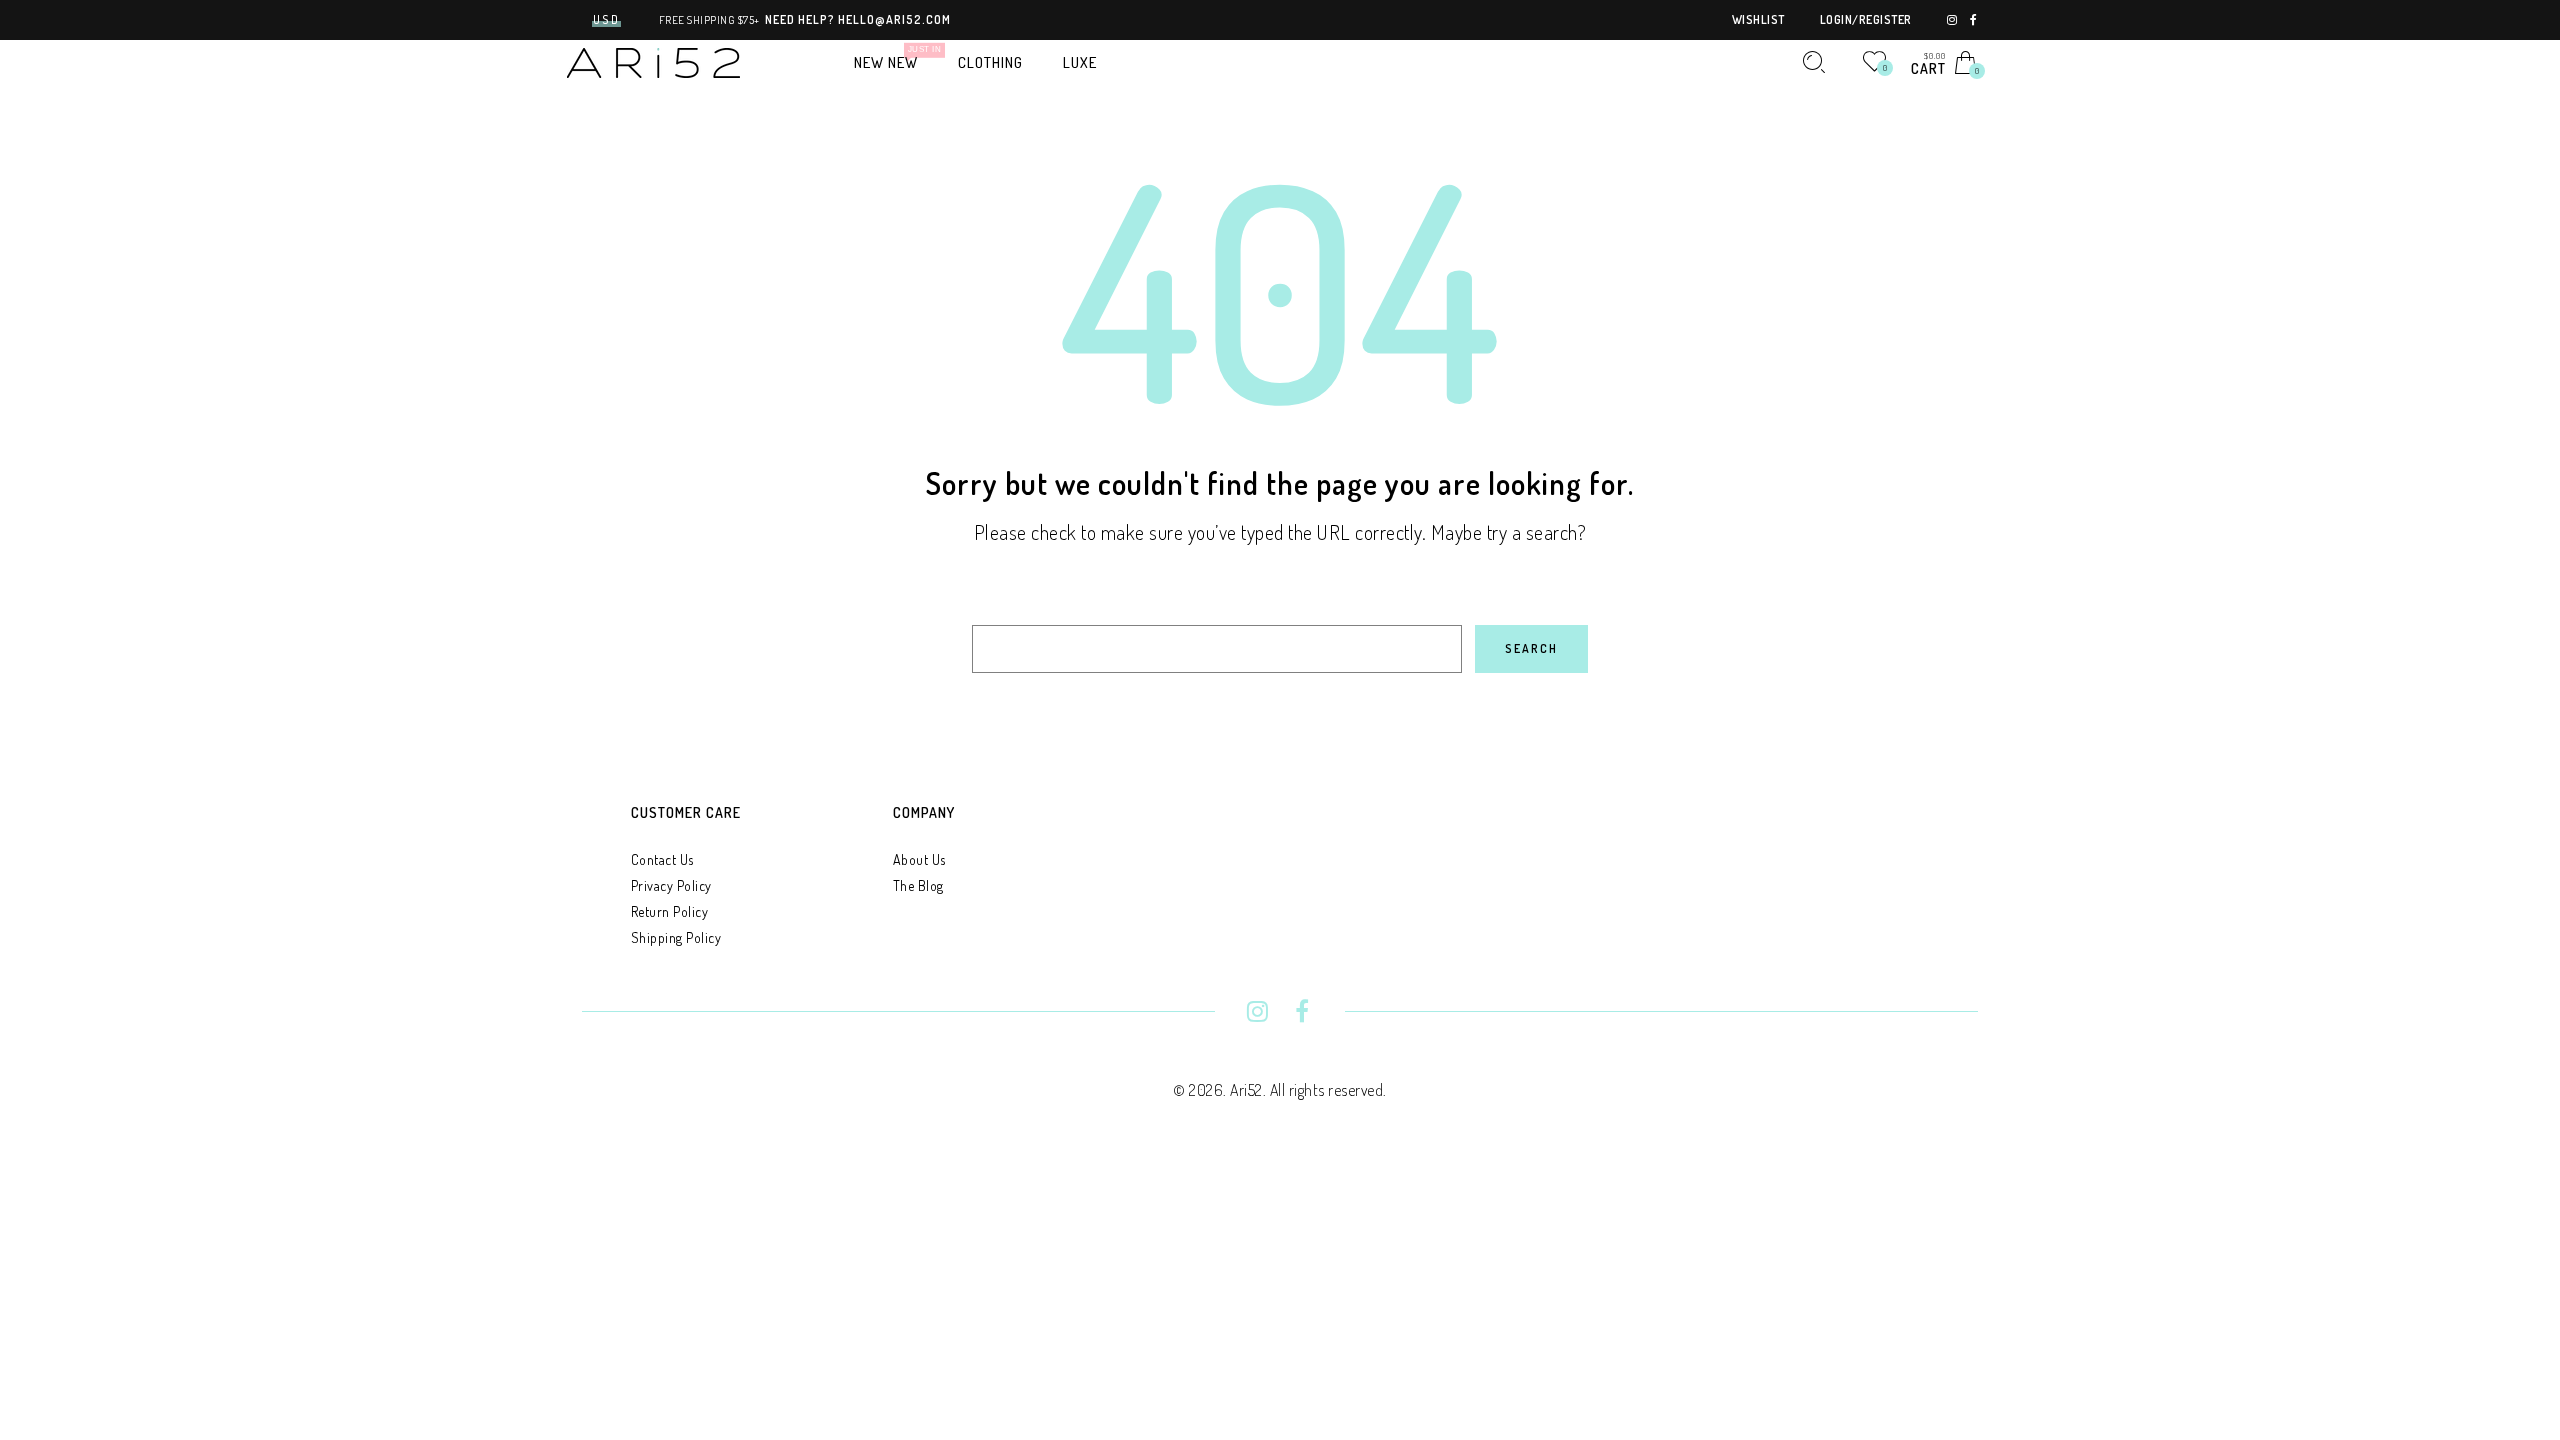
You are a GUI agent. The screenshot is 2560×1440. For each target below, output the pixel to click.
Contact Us (662, 859)
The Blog (918, 885)
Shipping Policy (676, 937)
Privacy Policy (671, 885)
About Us (919, 859)
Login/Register (1866, 19)
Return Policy (670, 911)
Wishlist (1758, 19)
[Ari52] (653, 61)
